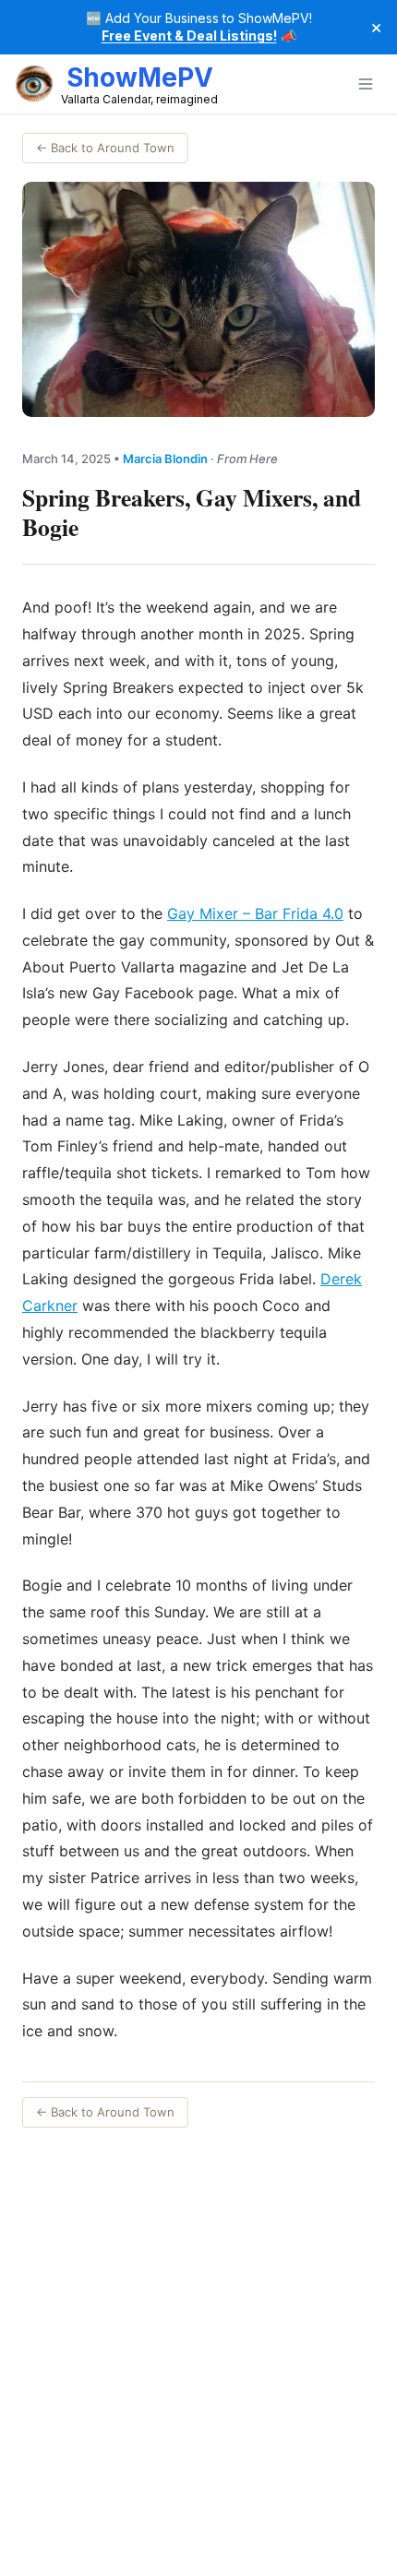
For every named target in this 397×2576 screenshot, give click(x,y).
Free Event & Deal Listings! (189, 36)
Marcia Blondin (165, 459)
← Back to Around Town (105, 148)
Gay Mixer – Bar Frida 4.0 (255, 913)
